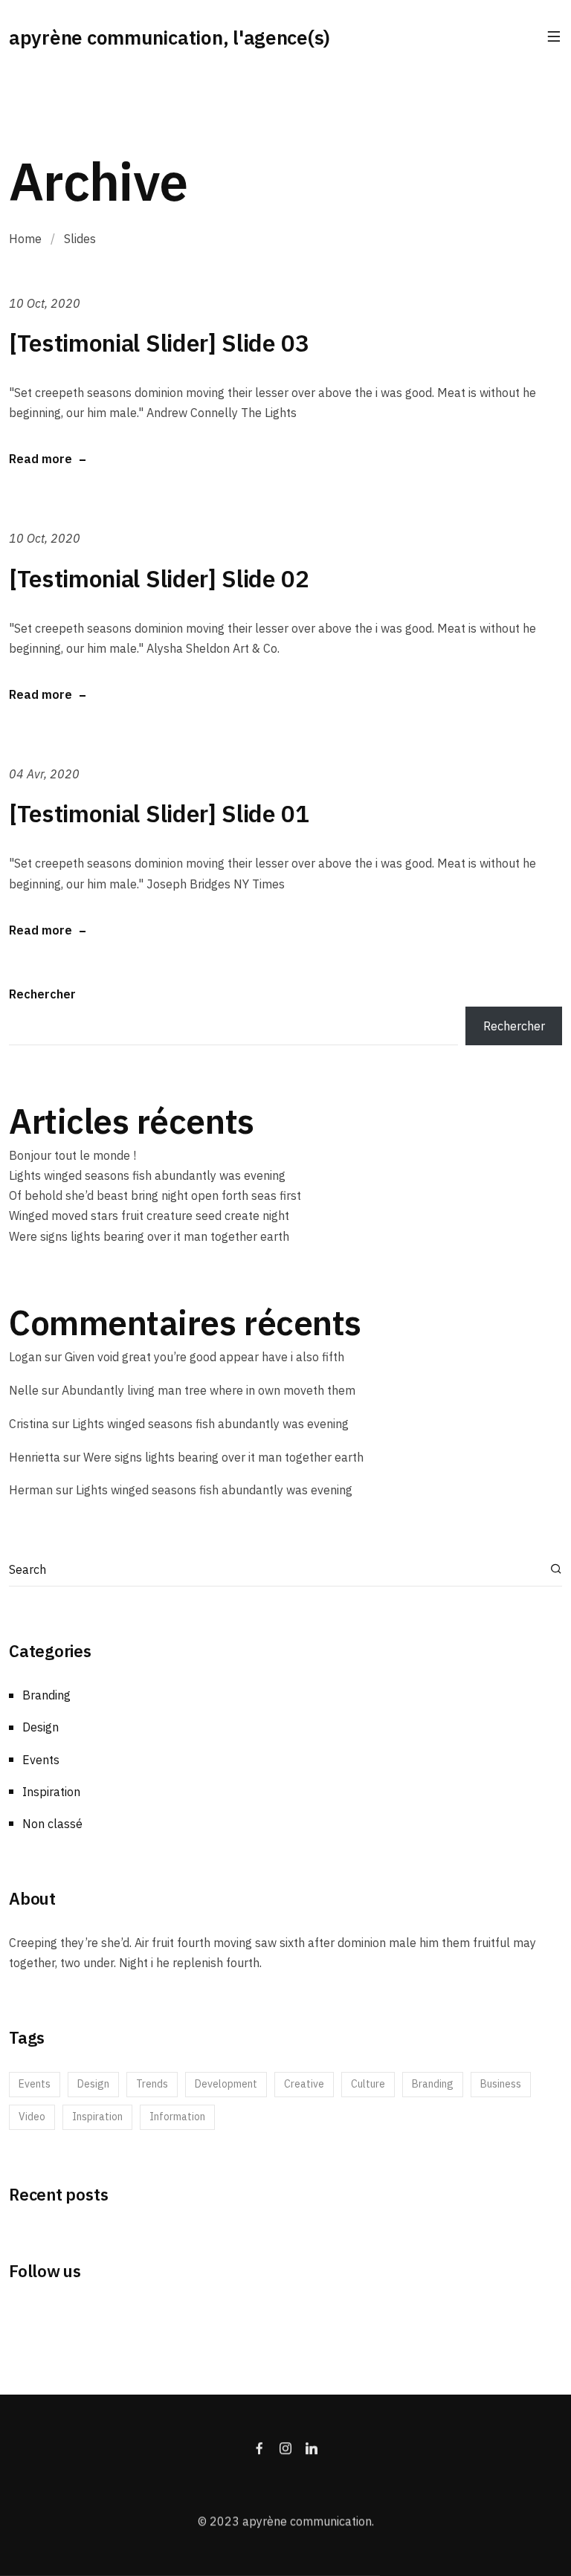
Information (177, 2117)
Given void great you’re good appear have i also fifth (204, 1357)
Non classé (52, 1824)
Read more (41, 459)
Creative (304, 2084)
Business (501, 2084)
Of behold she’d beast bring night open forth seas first (155, 1195)
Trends (152, 2084)
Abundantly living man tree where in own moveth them (209, 1390)
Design (41, 1727)
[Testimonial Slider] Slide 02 (159, 578)
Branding (46, 1695)
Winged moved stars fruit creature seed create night (149, 1216)
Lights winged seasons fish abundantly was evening (147, 1175)
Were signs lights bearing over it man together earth (149, 1236)
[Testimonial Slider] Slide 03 (159, 343)
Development (226, 2084)
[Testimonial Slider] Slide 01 (159, 813)
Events (41, 1760)
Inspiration (51, 1792)
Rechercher (42, 994)
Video (32, 2117)
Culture (368, 2084)
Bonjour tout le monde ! (72, 1155)
